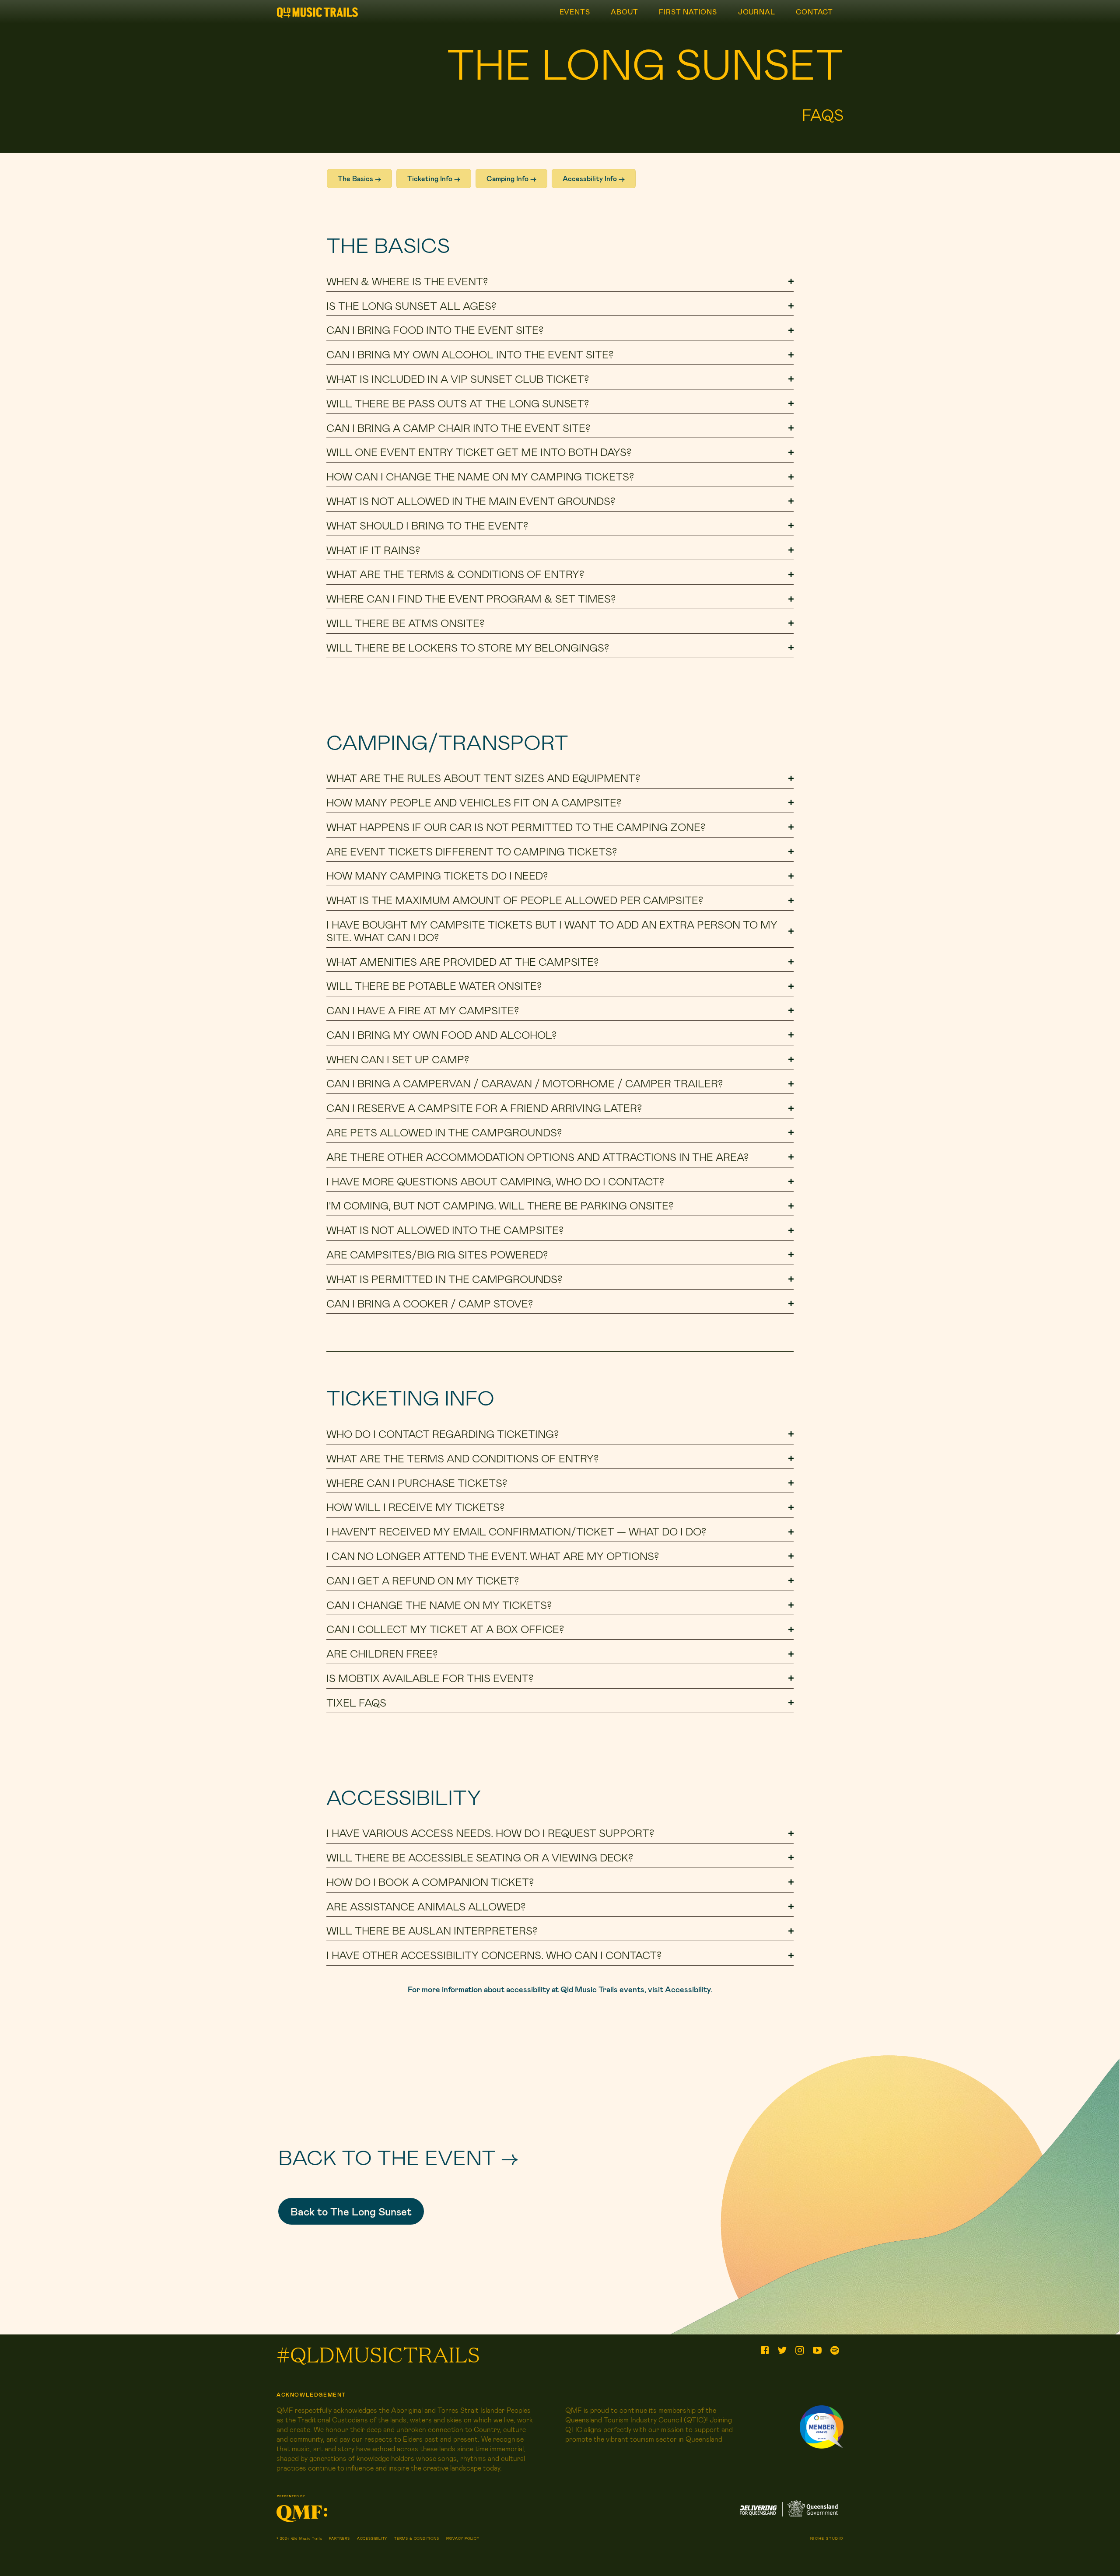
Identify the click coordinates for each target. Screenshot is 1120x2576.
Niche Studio (827, 2538)
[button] (351, 2211)
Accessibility (688, 1989)
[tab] (560, 282)
